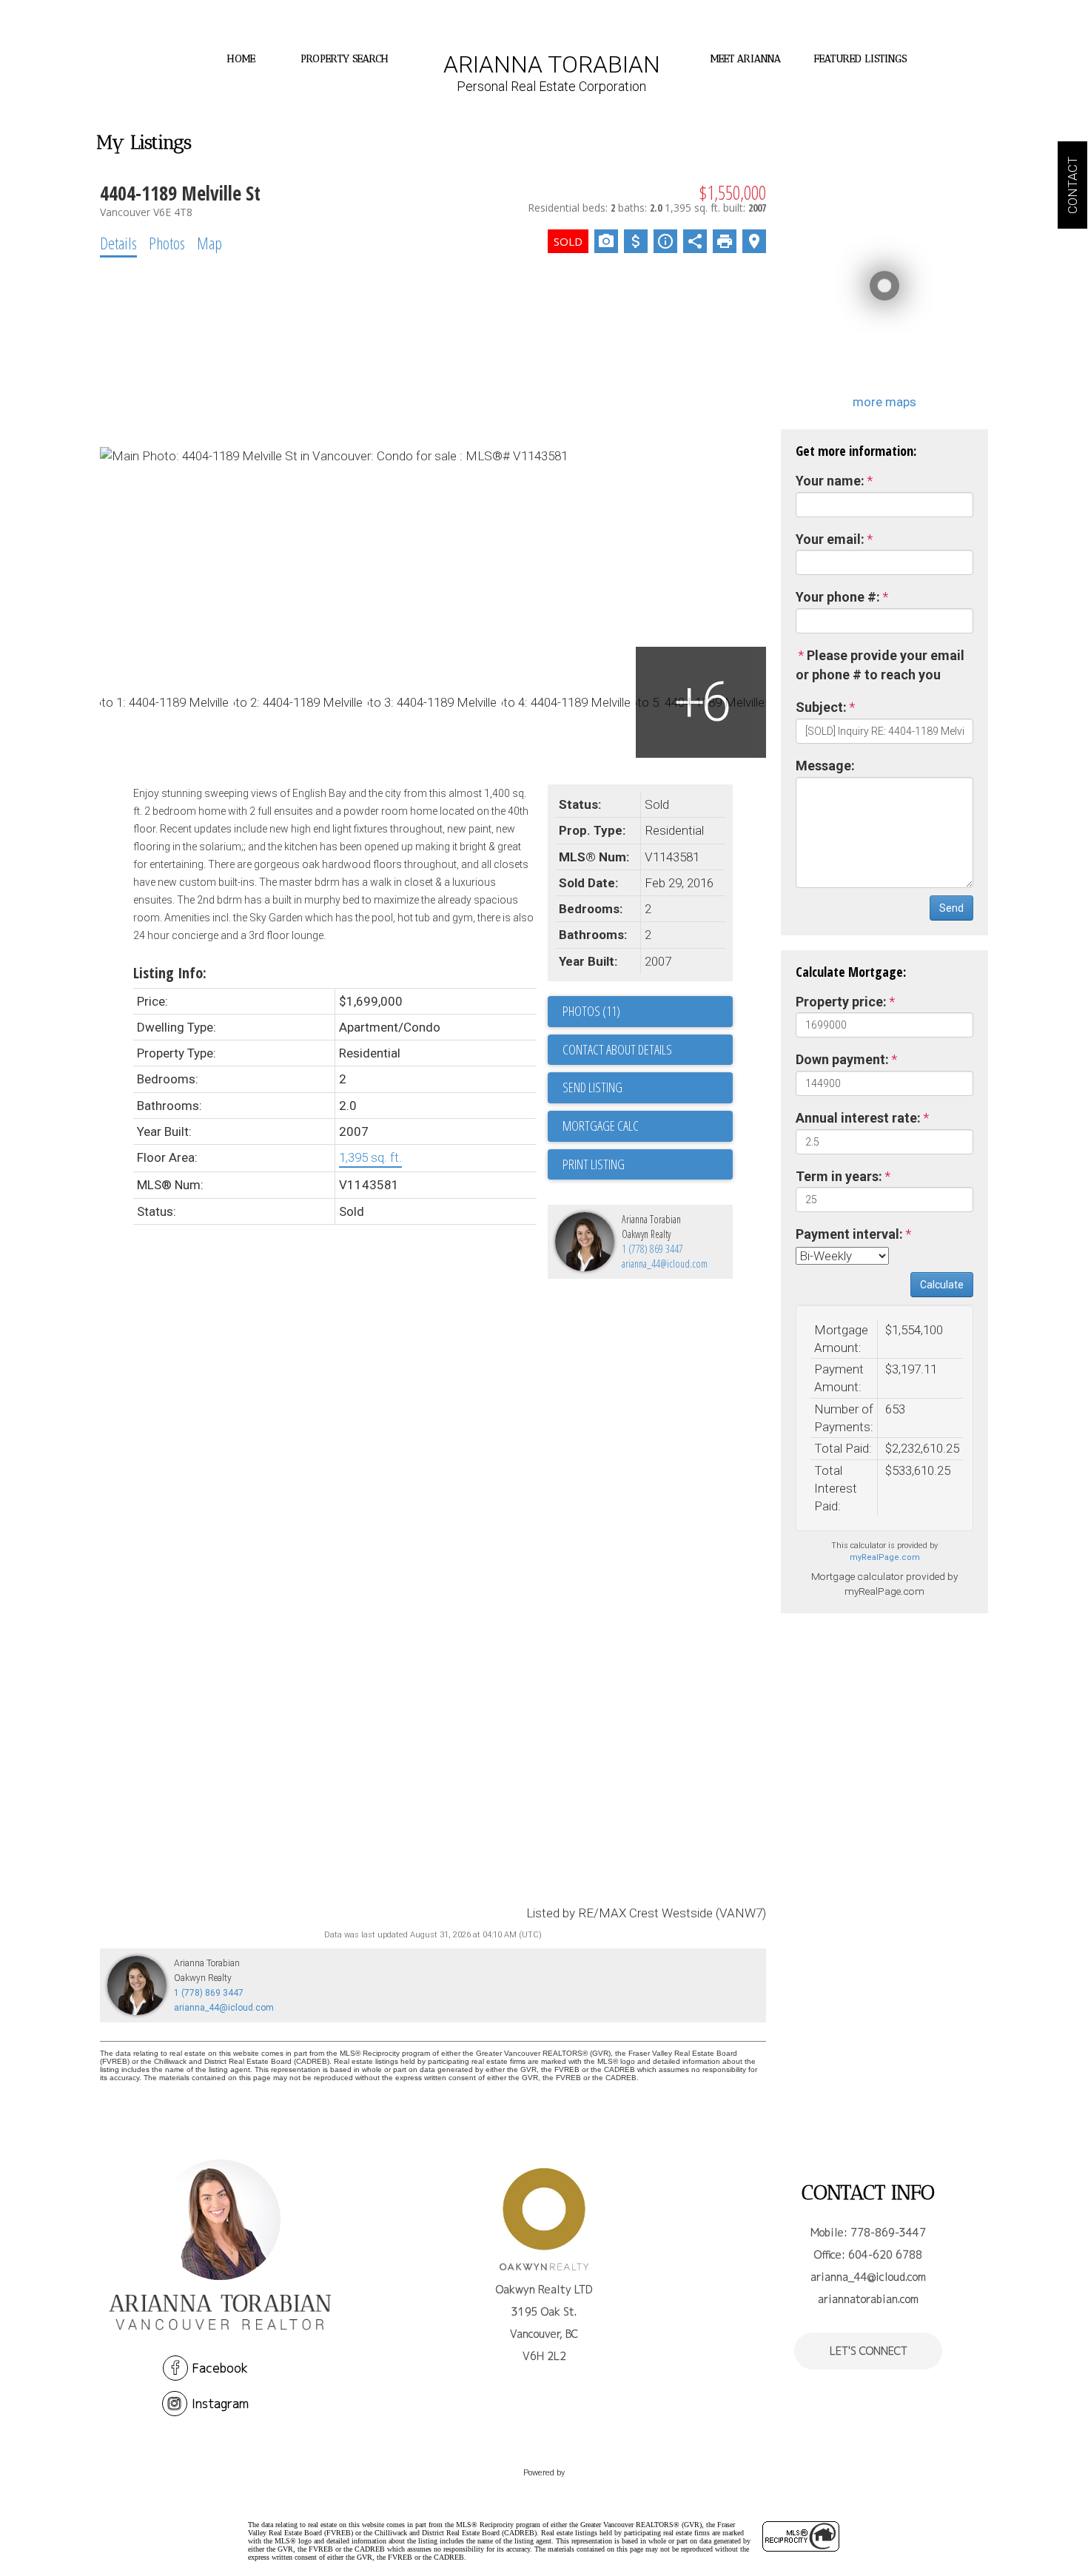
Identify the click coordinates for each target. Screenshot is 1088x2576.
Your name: (830, 481)
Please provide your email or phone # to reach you (880, 665)
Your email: (830, 539)
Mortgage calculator (648, 1126)
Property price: (841, 1002)
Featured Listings (860, 59)
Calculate (942, 1285)
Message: (825, 766)
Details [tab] (118, 243)
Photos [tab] (167, 243)
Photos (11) (591, 1011)
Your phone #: (838, 597)
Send (951, 908)
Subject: (821, 707)
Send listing (592, 1087)
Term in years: (839, 1176)
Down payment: (842, 1059)
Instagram (220, 2404)
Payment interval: (849, 1234)
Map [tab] (209, 243)
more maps (884, 402)
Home (241, 59)
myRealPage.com (885, 1557)
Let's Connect (869, 2351)
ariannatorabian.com (868, 2299)
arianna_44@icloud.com (665, 1264)
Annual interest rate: (858, 1118)
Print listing (594, 1164)
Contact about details (617, 1049)
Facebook (220, 2368)
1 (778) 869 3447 (652, 1249)
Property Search (345, 59)
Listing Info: (170, 973)
